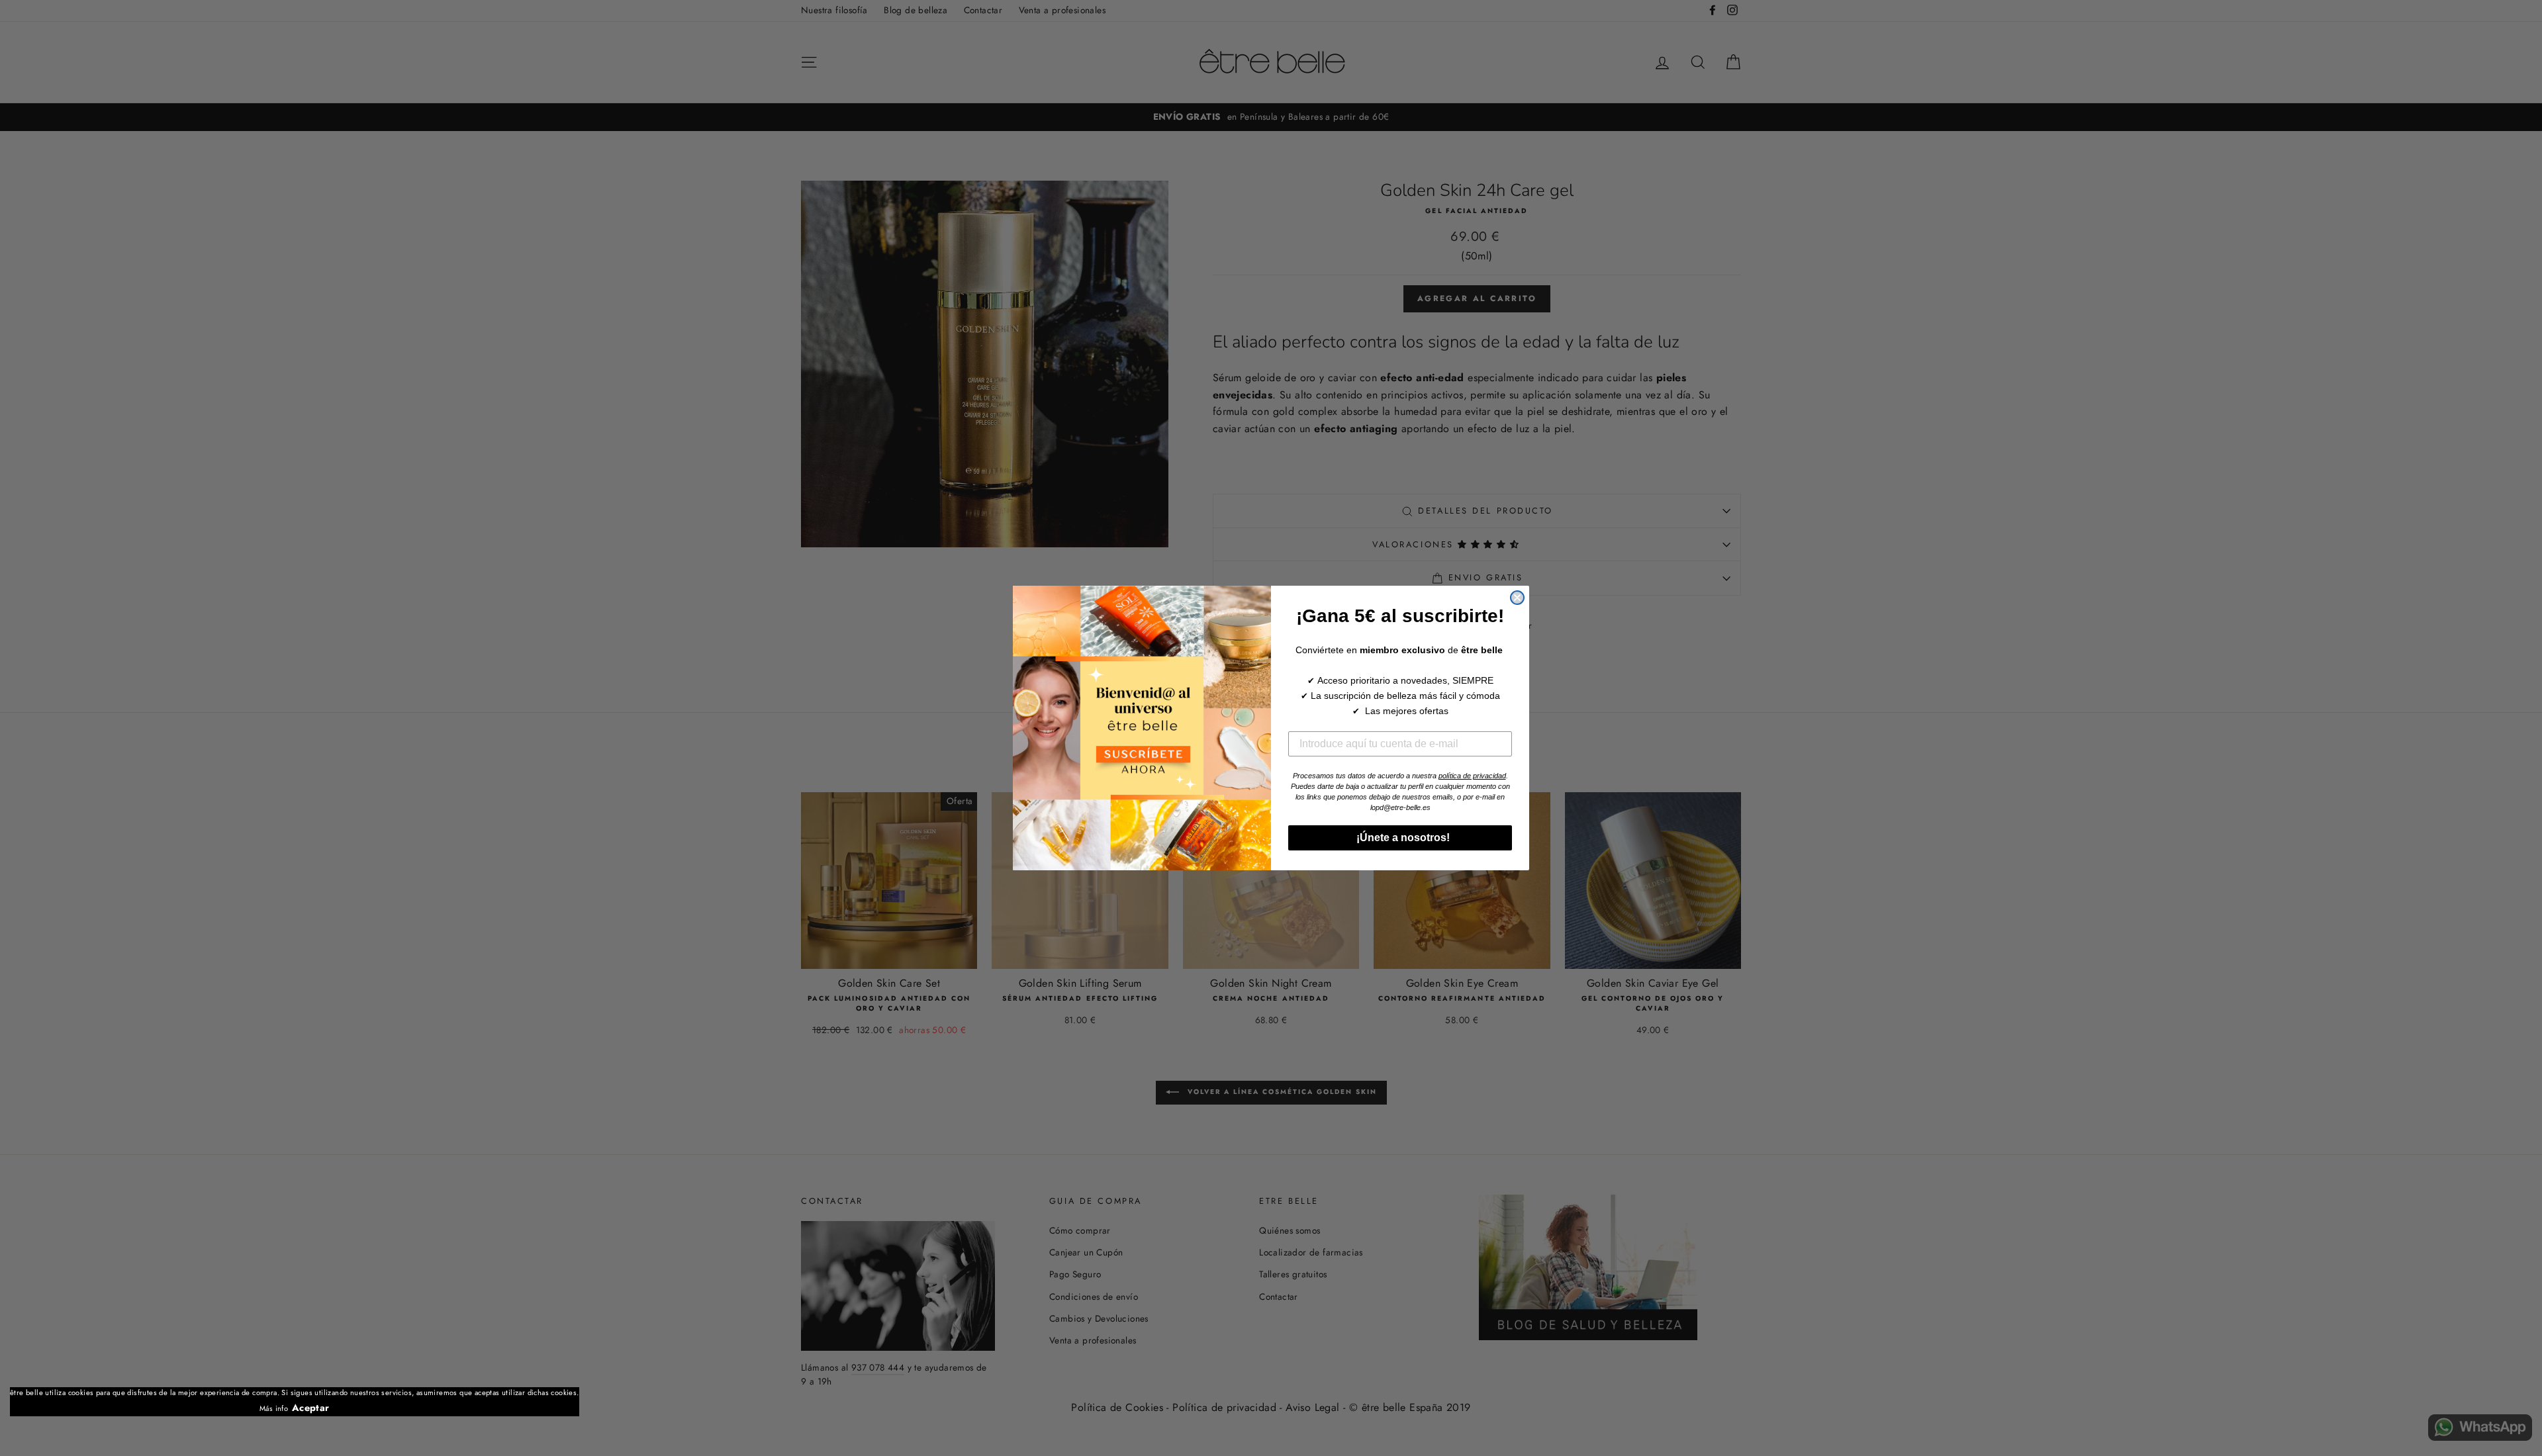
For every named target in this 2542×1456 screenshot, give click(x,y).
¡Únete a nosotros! (1400, 838)
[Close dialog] (1517, 598)
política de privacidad (1472, 776)
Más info (274, 1408)
